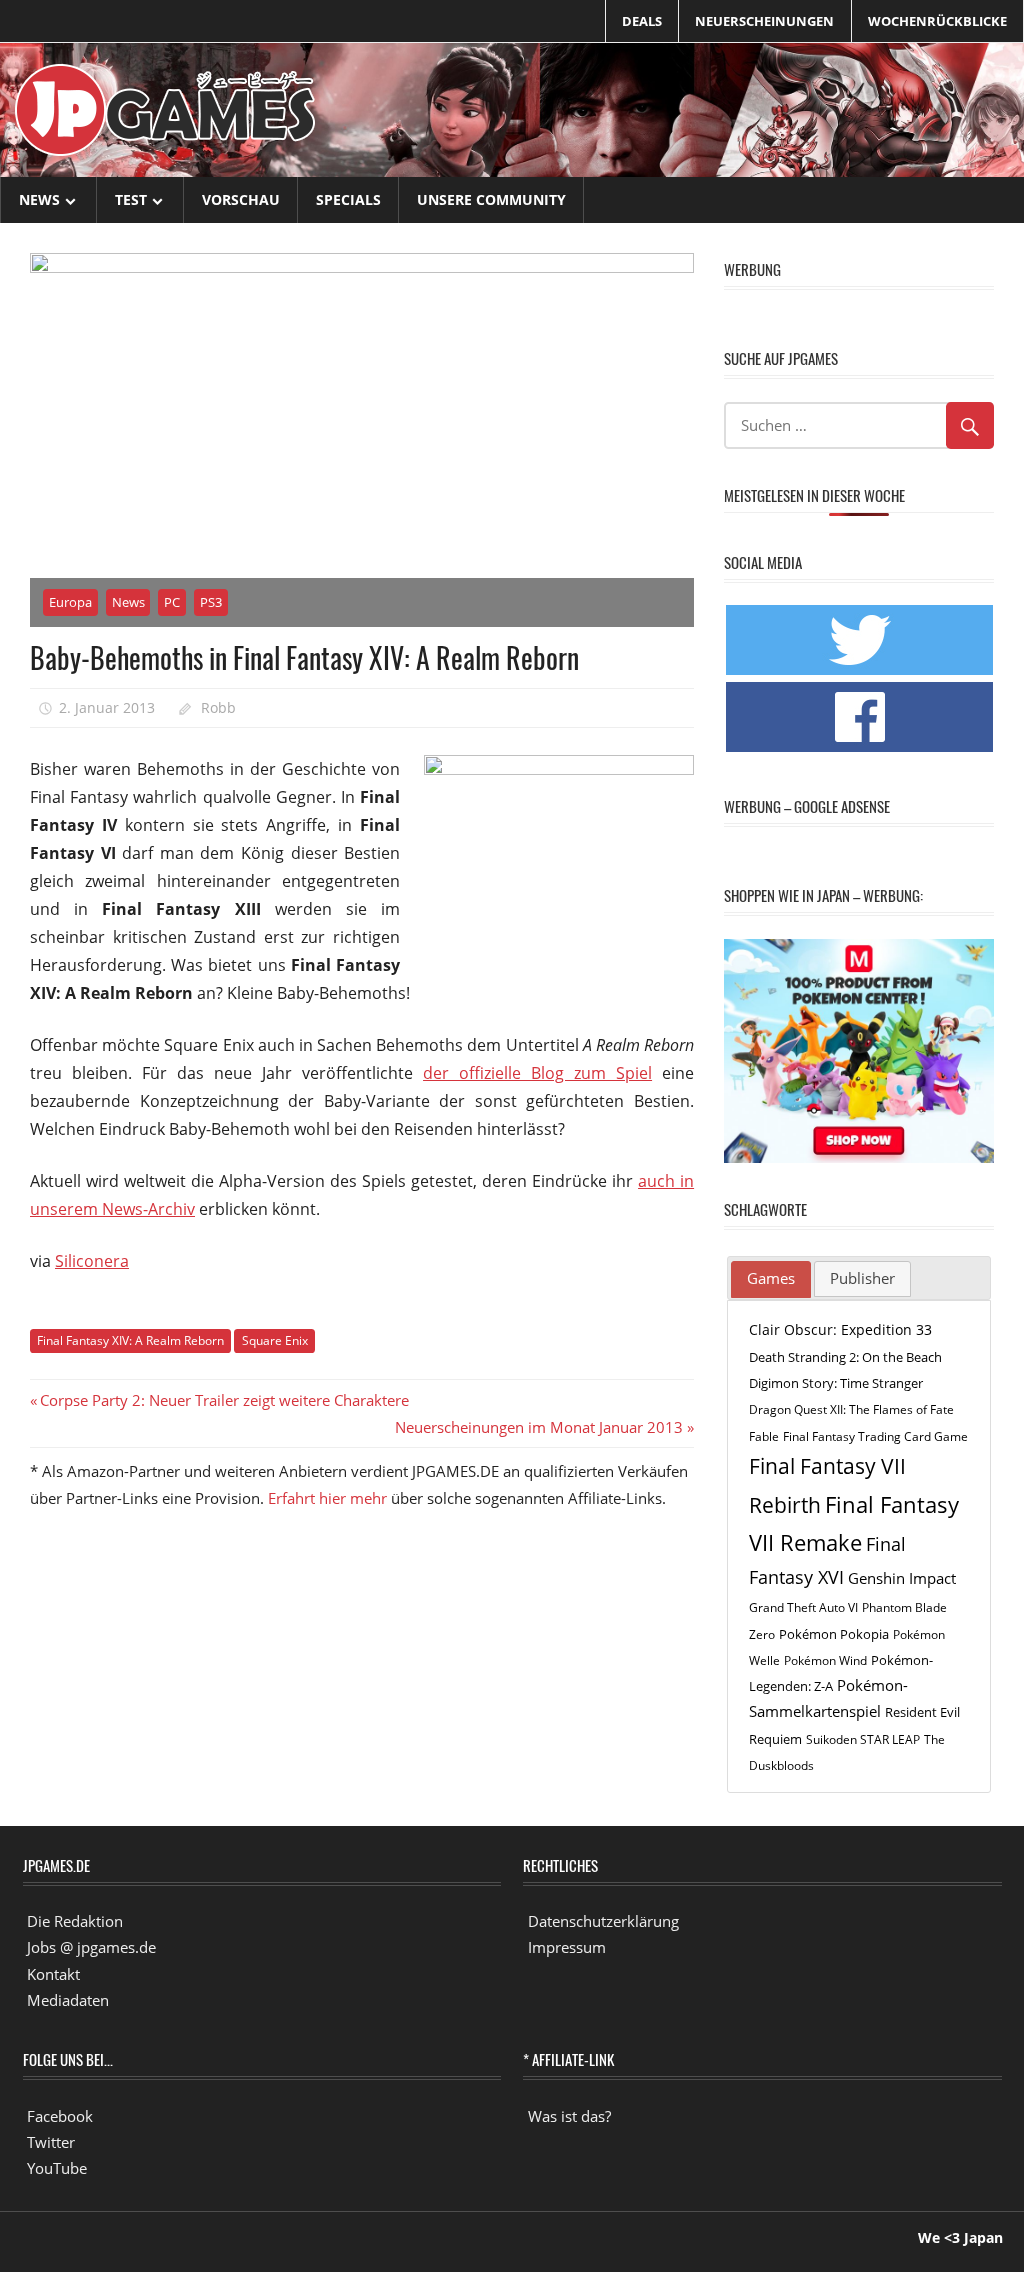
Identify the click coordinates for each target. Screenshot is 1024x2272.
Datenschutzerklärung (603, 1921)
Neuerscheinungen (764, 21)
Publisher (862, 1278)
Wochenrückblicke (937, 21)
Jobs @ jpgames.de (91, 1947)
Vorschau (241, 199)
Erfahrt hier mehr (327, 1498)
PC (172, 602)
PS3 (211, 602)
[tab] (771, 1280)
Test (131, 199)
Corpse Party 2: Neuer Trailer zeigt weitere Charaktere (224, 1400)
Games (771, 1278)
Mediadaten (68, 2000)
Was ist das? (569, 2116)
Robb (218, 707)
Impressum (567, 1947)
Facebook (60, 2116)
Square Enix (275, 1340)
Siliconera (92, 1261)
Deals (642, 21)
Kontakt (53, 1974)
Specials (348, 199)
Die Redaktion (75, 1921)
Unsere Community (491, 199)
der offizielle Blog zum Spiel (537, 1073)
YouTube (57, 2168)
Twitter (51, 2142)
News (39, 199)
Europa (70, 602)
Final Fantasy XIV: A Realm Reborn (130, 1340)
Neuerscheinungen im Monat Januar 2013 (539, 1427)
